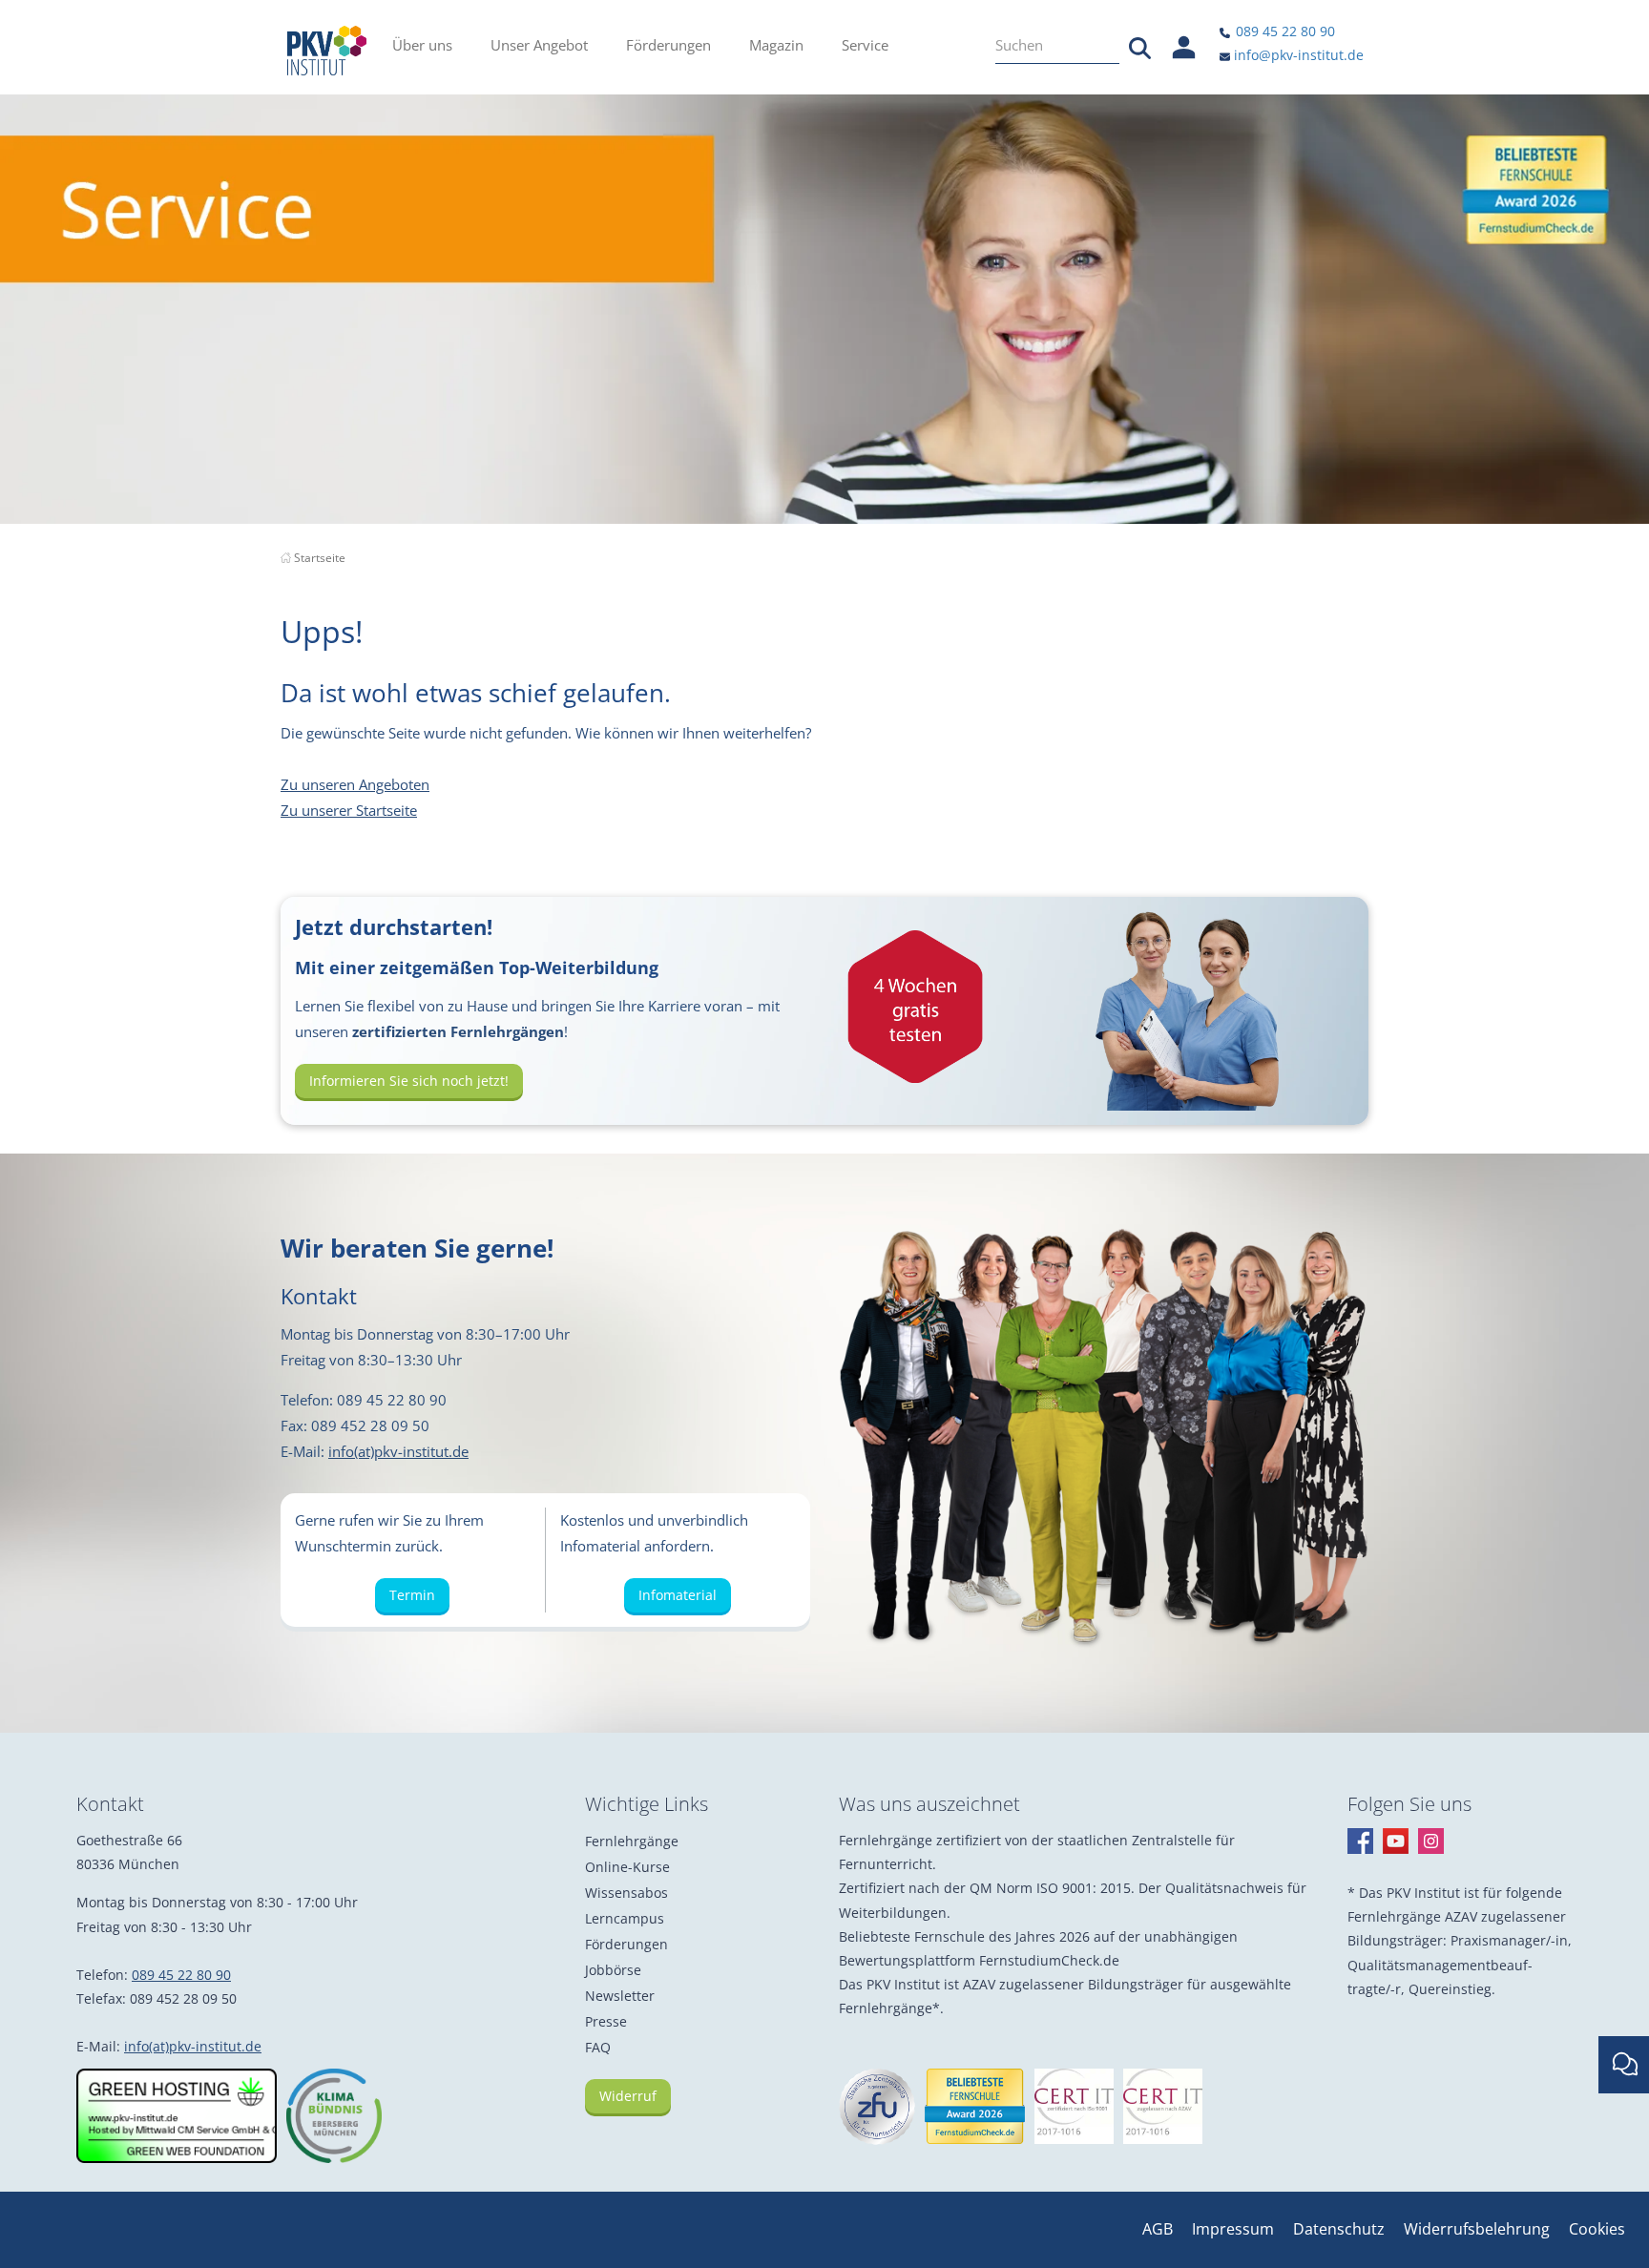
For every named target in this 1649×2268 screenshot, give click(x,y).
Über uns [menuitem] (422, 45)
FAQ (598, 2047)
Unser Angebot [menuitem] (539, 45)
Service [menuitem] (865, 45)
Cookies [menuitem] (1597, 2229)
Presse (606, 2021)
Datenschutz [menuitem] (1339, 2229)
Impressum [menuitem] (1233, 2229)
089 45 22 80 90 (1284, 31)
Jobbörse (613, 1970)
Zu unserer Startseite (349, 810)
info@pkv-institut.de (1297, 55)
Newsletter (620, 1996)
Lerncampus (625, 1918)
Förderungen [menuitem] (668, 45)
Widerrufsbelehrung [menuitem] (1477, 2229)
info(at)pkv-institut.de (398, 1451)
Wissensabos (626, 1893)
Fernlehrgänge (632, 1841)
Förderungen (626, 1944)
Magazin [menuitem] (776, 45)
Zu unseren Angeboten (355, 784)
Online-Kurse (627, 1867)
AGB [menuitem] (1158, 2229)
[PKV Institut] (327, 51)
